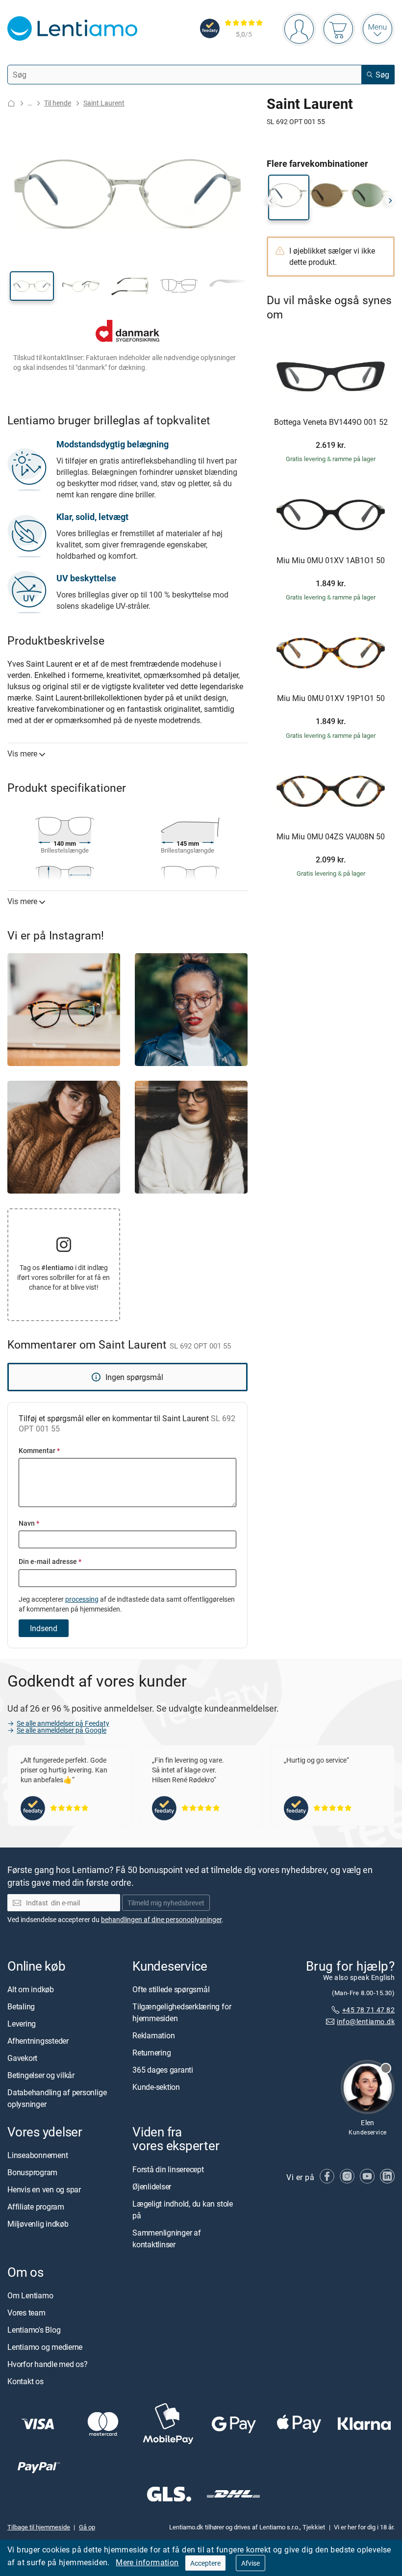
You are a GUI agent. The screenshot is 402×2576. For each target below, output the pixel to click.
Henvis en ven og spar (44, 2189)
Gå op (87, 2527)
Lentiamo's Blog (34, 2330)
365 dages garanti (163, 2070)
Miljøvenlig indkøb (38, 2224)
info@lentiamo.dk (366, 2021)
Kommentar (39, 1450)
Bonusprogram (32, 2172)
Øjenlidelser (152, 2186)
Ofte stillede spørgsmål (171, 1989)
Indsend (44, 1628)
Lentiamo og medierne (45, 2347)
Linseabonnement (38, 2155)
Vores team (26, 2313)
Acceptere (205, 2563)
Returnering (151, 2053)
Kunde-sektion (156, 2087)
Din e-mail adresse (50, 1561)
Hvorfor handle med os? (48, 2364)
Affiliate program (36, 2207)
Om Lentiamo (30, 2295)
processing (82, 1599)
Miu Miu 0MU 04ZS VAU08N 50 (331, 837)
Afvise (251, 2563)
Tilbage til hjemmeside (39, 2527)
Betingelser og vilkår (41, 2075)
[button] (32, 286)
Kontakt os (25, 2381)
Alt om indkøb (31, 1989)
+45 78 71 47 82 (368, 2009)
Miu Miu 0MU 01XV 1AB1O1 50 (331, 561)
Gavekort (22, 2058)
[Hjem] (11, 103)
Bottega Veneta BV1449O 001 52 (331, 422)
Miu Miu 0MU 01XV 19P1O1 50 (331, 699)
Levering (22, 2024)
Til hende (58, 103)
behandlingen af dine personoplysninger (161, 1919)
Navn (29, 1523)
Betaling (21, 2006)
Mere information (147, 2562)
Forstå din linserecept (168, 2169)
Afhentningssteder (38, 2041)
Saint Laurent (104, 103)
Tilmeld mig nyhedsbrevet (166, 1903)
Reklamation (153, 2035)
